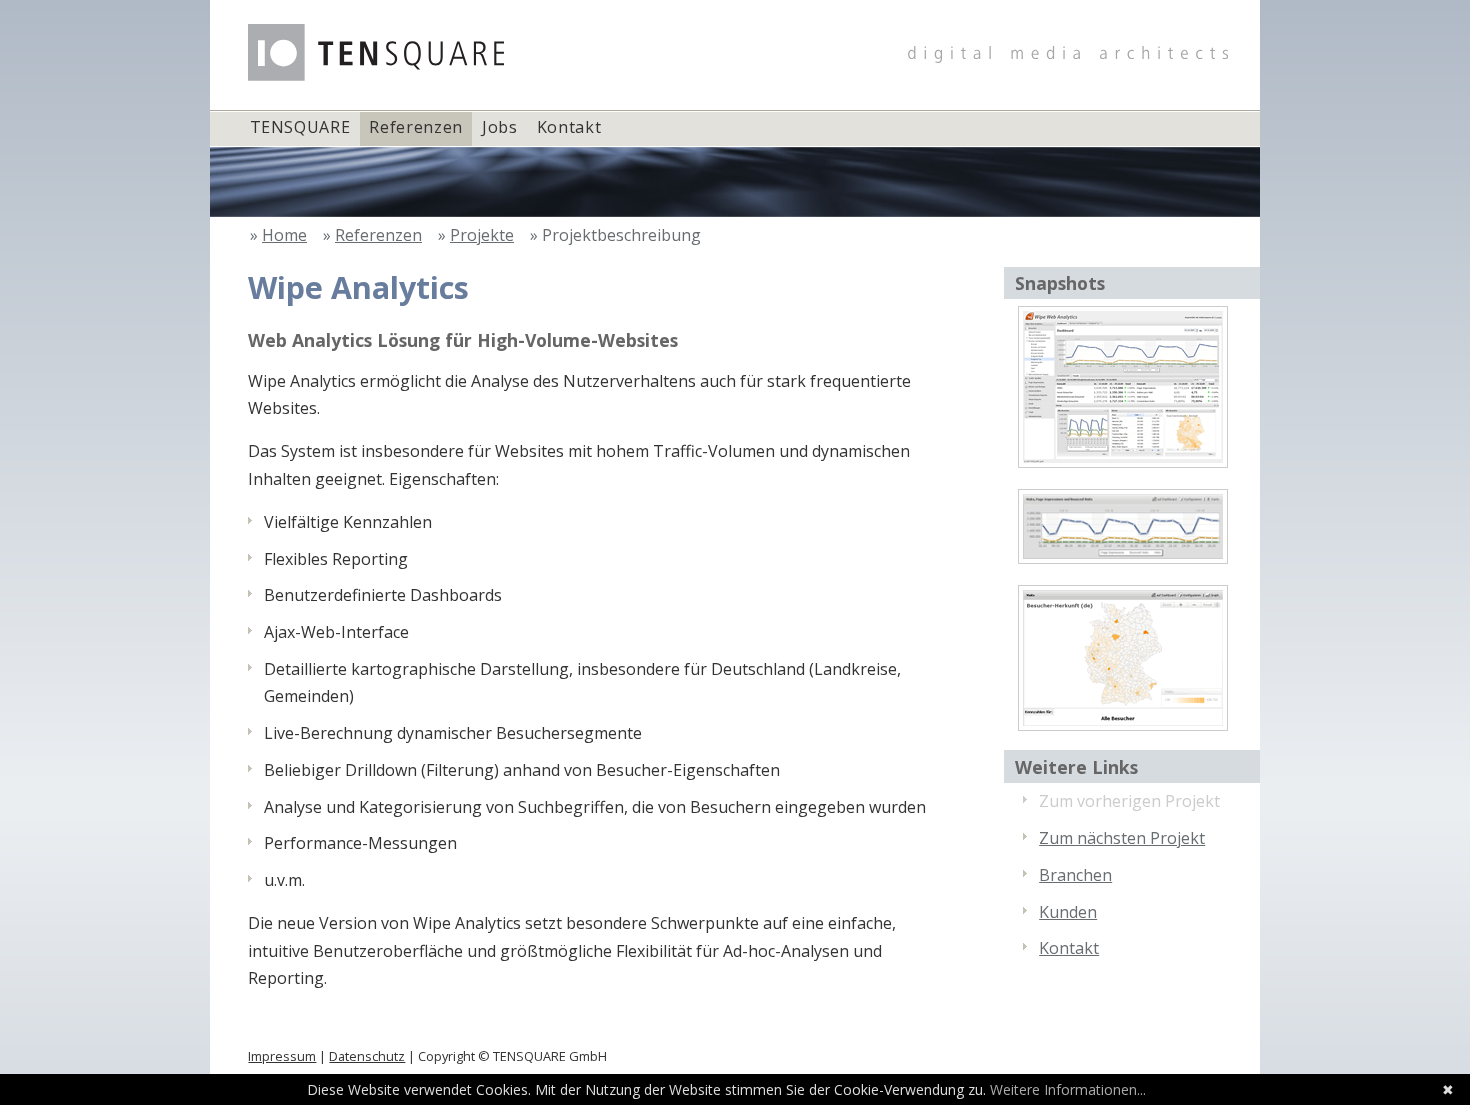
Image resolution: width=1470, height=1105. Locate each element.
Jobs (500, 127)
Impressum (282, 1056)
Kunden (1068, 912)
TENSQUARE (300, 127)
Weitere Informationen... (1068, 1089)
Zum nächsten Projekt (1122, 838)
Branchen (1075, 875)
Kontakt (569, 127)
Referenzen (415, 127)
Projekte (482, 235)
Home (284, 235)
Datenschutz (367, 1056)
